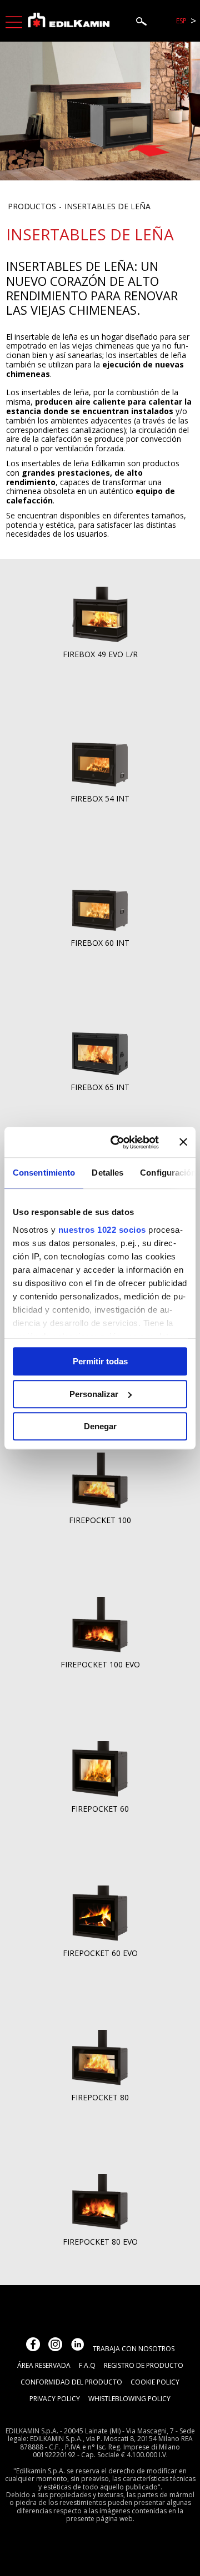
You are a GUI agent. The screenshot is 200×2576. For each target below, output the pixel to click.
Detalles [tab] (107, 1173)
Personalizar (94, 1394)
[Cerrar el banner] (183, 1142)
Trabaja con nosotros (134, 2349)
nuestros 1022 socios (102, 1230)
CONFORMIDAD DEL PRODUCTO (71, 2382)
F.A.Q (87, 2365)
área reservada (44, 2365)
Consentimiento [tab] (44, 1173)
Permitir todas (100, 1361)
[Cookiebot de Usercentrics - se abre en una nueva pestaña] (117, 1142)
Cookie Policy (155, 2382)
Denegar (100, 1426)
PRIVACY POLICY (55, 2399)
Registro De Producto (144, 2365)
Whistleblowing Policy (129, 2399)
